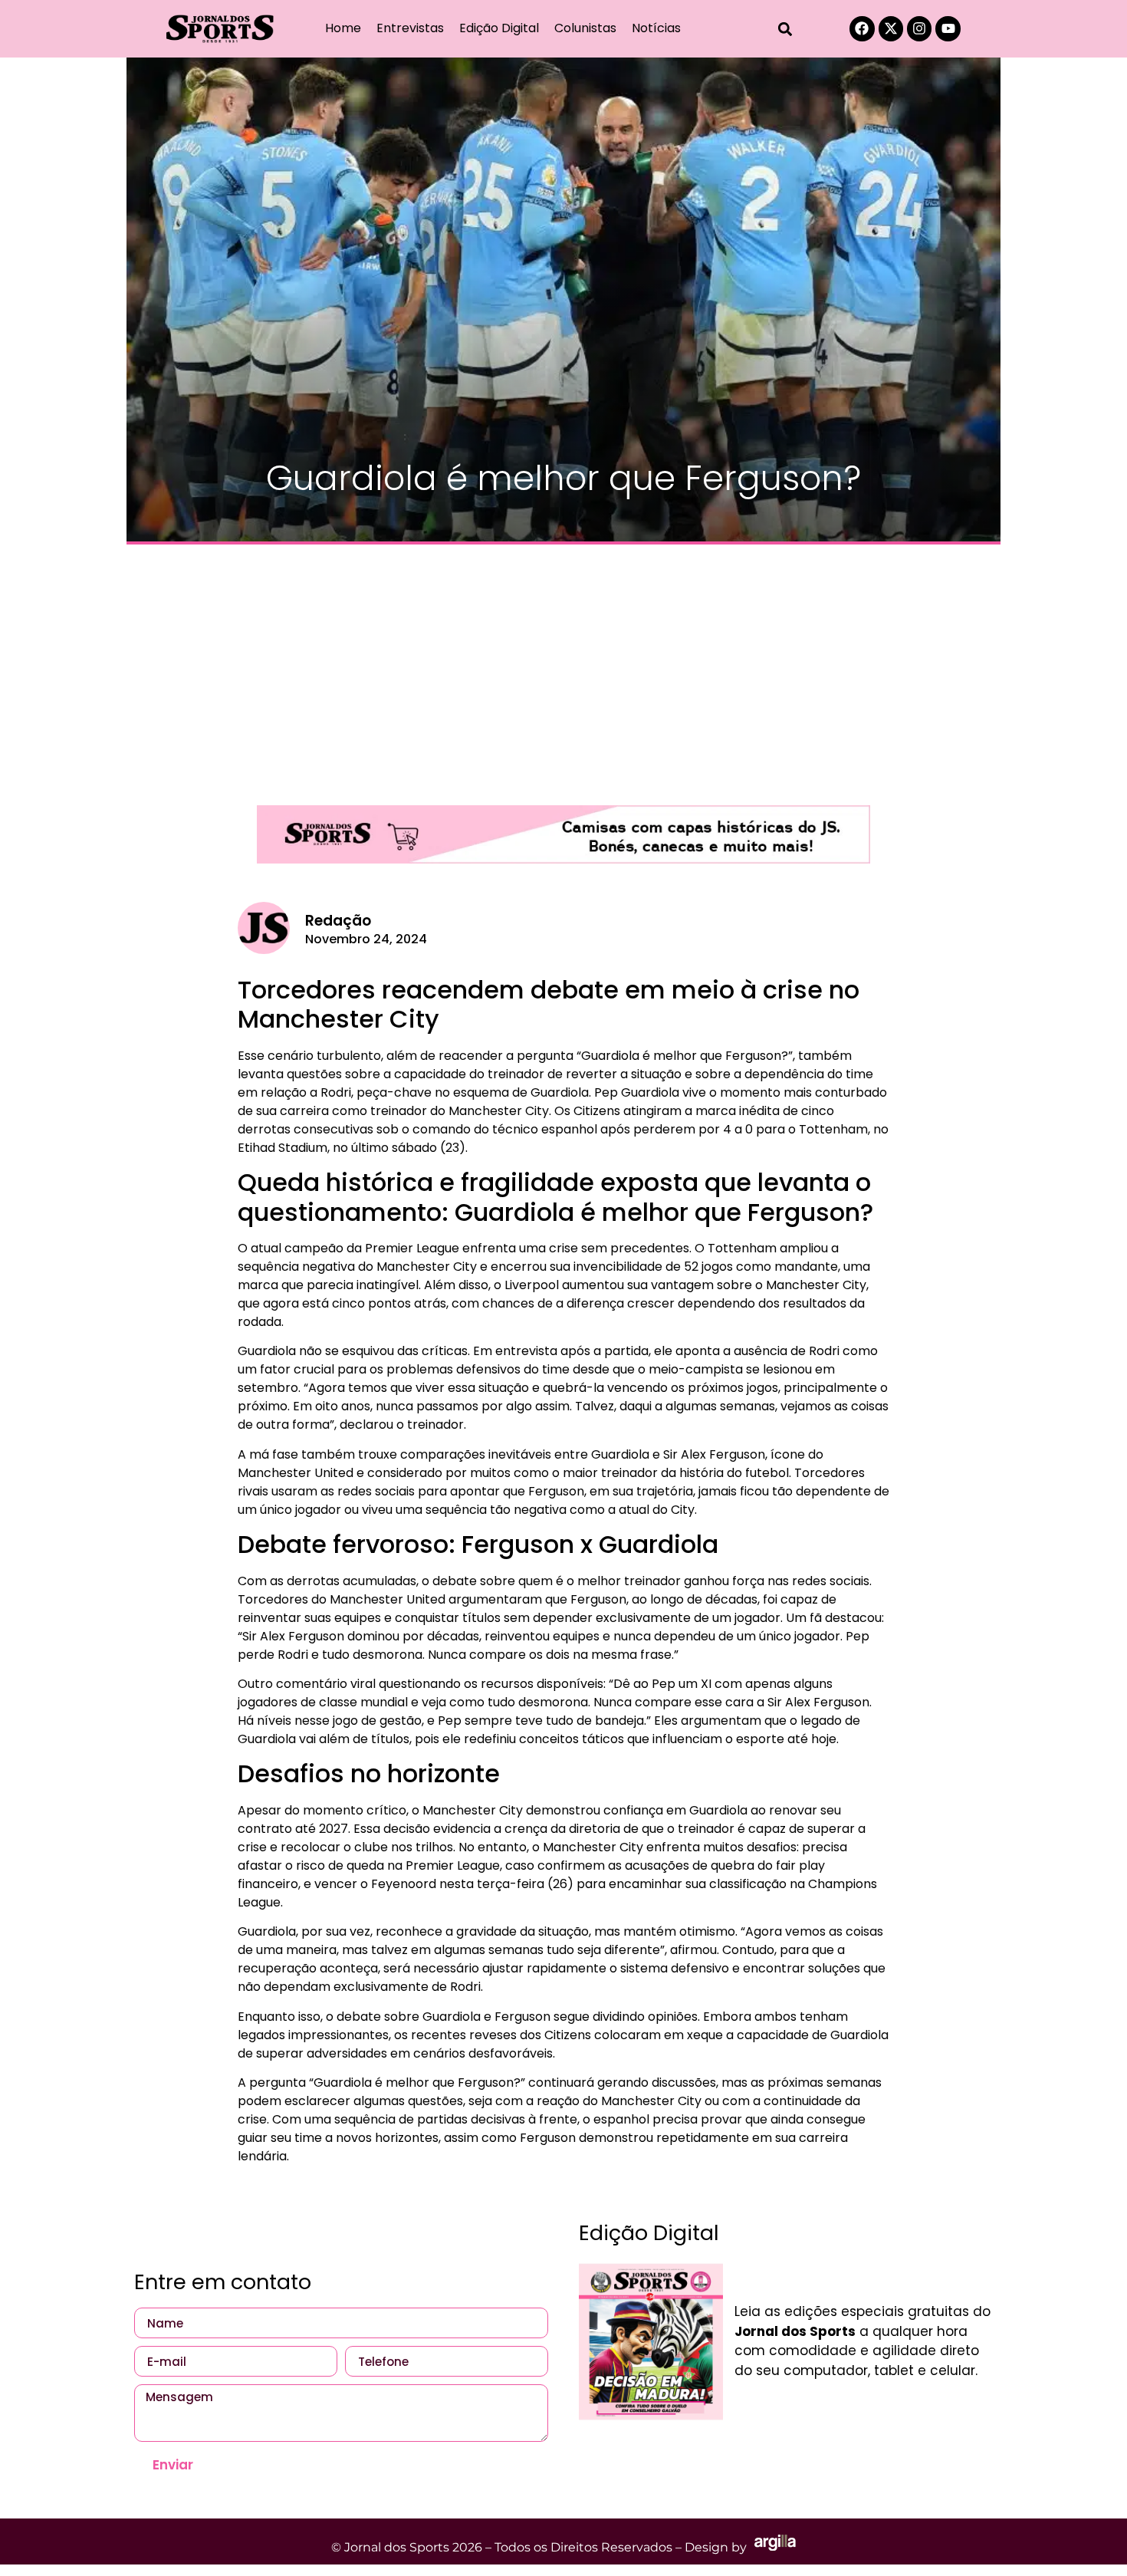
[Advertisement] (563, 667)
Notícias (656, 28)
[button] (785, 29)
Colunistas (585, 28)
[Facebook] (862, 28)
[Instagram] (919, 28)
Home (343, 28)
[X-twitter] (891, 28)
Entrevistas (410, 28)
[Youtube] (948, 28)
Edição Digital (499, 28)
